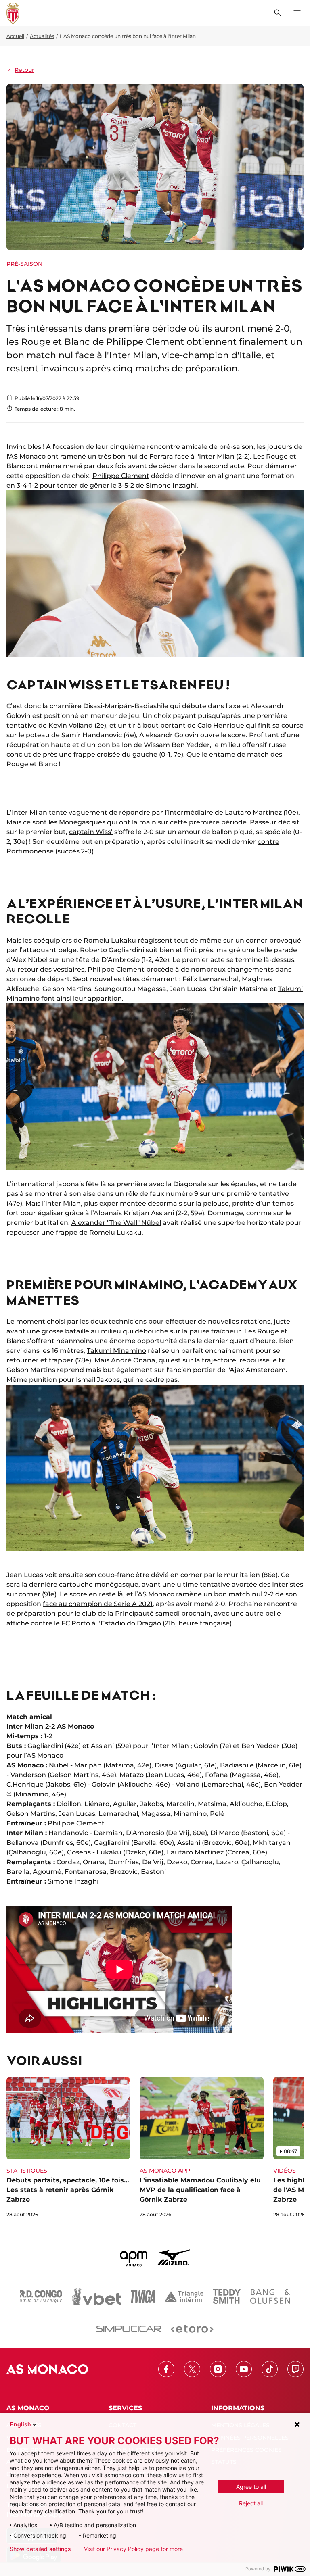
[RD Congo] (41, 2296)
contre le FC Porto (60, 1623)
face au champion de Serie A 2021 (98, 1604)
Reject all (251, 2503)
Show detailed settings (40, 2549)
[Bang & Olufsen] (270, 2296)
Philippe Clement (121, 476)
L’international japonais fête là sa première (77, 1184)
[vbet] (96, 2296)
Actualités (42, 36)
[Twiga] (143, 2296)
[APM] (134, 2257)
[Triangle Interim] (184, 2296)
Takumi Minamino (116, 1351)
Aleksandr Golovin (169, 735)
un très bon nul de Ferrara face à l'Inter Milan (161, 456)
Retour (24, 70)
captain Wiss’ (91, 832)
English (21, 2424)
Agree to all (251, 2487)
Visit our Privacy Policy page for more (133, 2549)
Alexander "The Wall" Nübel (116, 1223)
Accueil (15, 36)
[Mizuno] (174, 2257)
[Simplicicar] (129, 2329)
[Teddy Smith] (227, 2296)
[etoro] (192, 2329)
